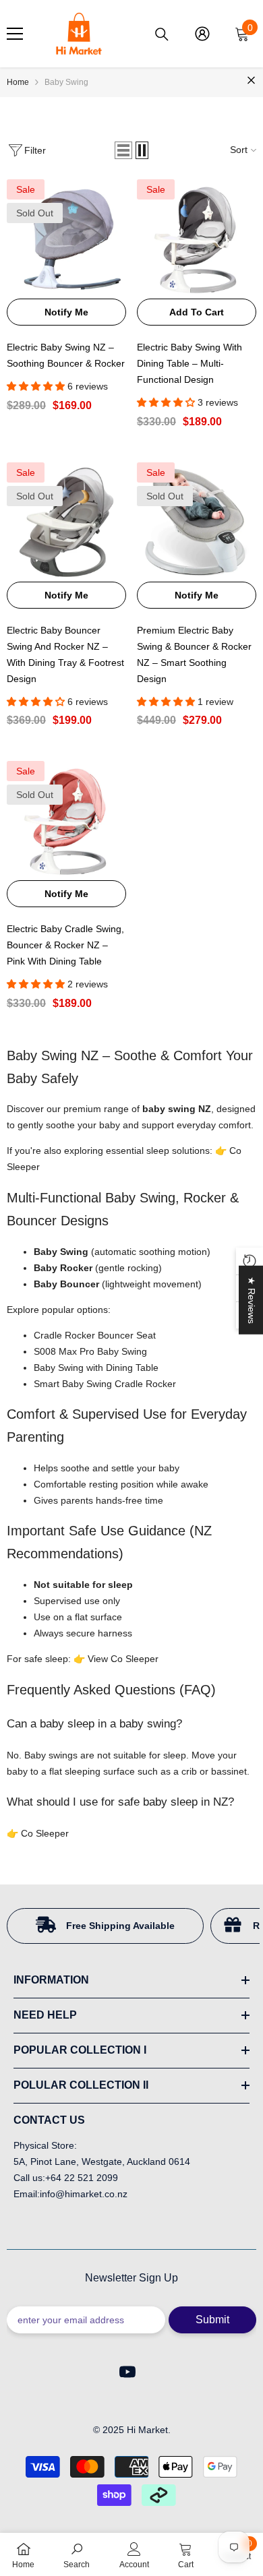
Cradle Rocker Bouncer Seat (95, 1335)
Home (18, 82)
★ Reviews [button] (252, 1300)
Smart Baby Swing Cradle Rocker (105, 1384)
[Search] (162, 34)
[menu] (15, 34)
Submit (212, 2320)
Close (251, 81)
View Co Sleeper (123, 1659)
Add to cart (197, 312)
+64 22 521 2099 (82, 2178)
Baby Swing (66, 82)
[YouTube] (127, 2372)
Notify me (66, 312)
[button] (123, 150)
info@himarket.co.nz (84, 2194)
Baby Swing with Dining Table (96, 1368)
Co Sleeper (45, 1833)
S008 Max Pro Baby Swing (90, 1351)
